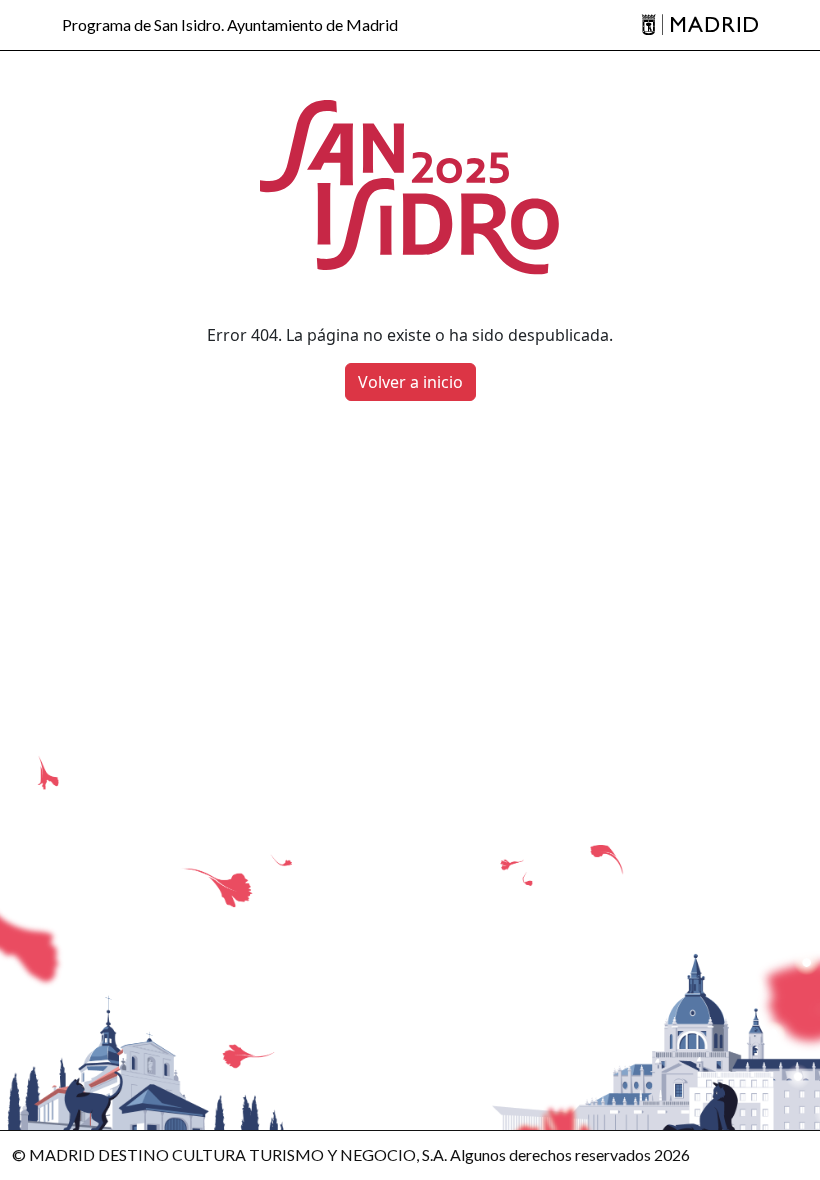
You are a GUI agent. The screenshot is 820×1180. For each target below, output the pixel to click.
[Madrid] (699, 25)
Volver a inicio (410, 382)
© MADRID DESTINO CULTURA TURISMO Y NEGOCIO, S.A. (229, 1154)
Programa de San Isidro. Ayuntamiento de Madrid (230, 25)
